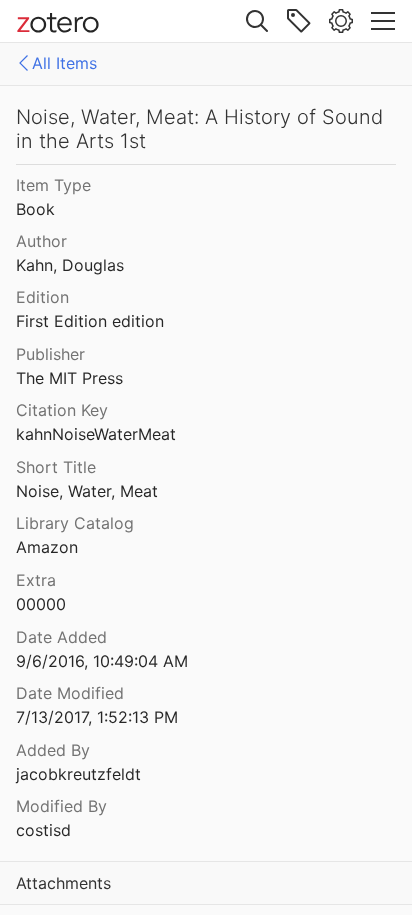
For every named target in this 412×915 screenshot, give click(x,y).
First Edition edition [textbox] (90, 321)
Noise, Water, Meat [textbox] (87, 491)
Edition (42, 297)
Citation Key (62, 410)
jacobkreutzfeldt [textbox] (78, 774)
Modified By (61, 806)
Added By (53, 750)
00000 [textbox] (41, 604)
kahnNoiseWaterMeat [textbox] (96, 434)
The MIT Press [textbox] (69, 378)
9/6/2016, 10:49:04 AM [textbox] (102, 661)
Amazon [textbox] (47, 547)
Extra (36, 580)
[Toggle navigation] (383, 21)
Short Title (56, 467)
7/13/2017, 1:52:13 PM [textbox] (97, 717)
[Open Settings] (341, 21)
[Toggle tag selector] (299, 21)
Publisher (50, 354)
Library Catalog (75, 523)
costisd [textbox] (43, 830)
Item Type (53, 185)
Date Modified (70, 693)
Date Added (61, 637)
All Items (64, 63)
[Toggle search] (257, 21)
